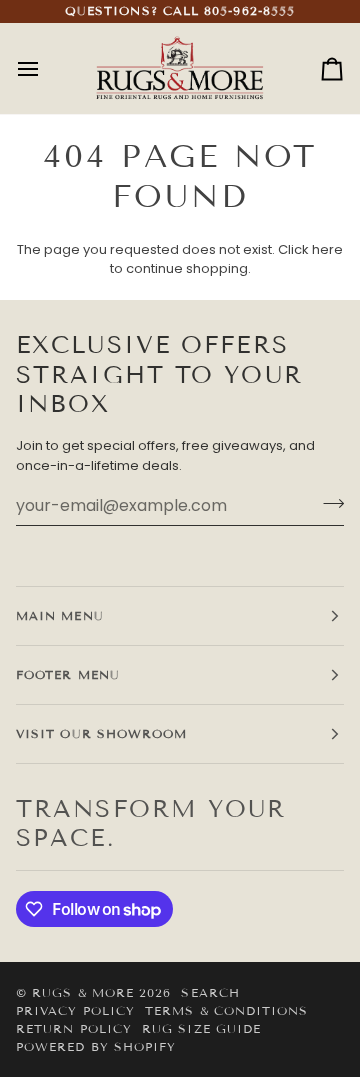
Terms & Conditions (226, 1010)
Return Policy (74, 1028)
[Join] (327, 503)
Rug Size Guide (201, 1028)
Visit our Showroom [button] (101, 733)
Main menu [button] (60, 615)
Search (210, 992)
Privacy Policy (75, 1010)
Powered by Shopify (96, 1046)
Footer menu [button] (68, 674)
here (327, 249)
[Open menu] (46, 68)
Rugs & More (83, 992)
